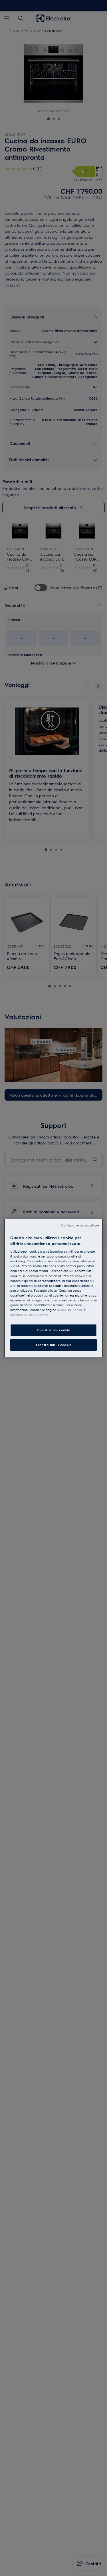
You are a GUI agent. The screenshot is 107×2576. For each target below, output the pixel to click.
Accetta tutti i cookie (53, 1345)
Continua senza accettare (80, 1225)
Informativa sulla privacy (29, 1315)
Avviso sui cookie (70, 1310)
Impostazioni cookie (54, 1330)
